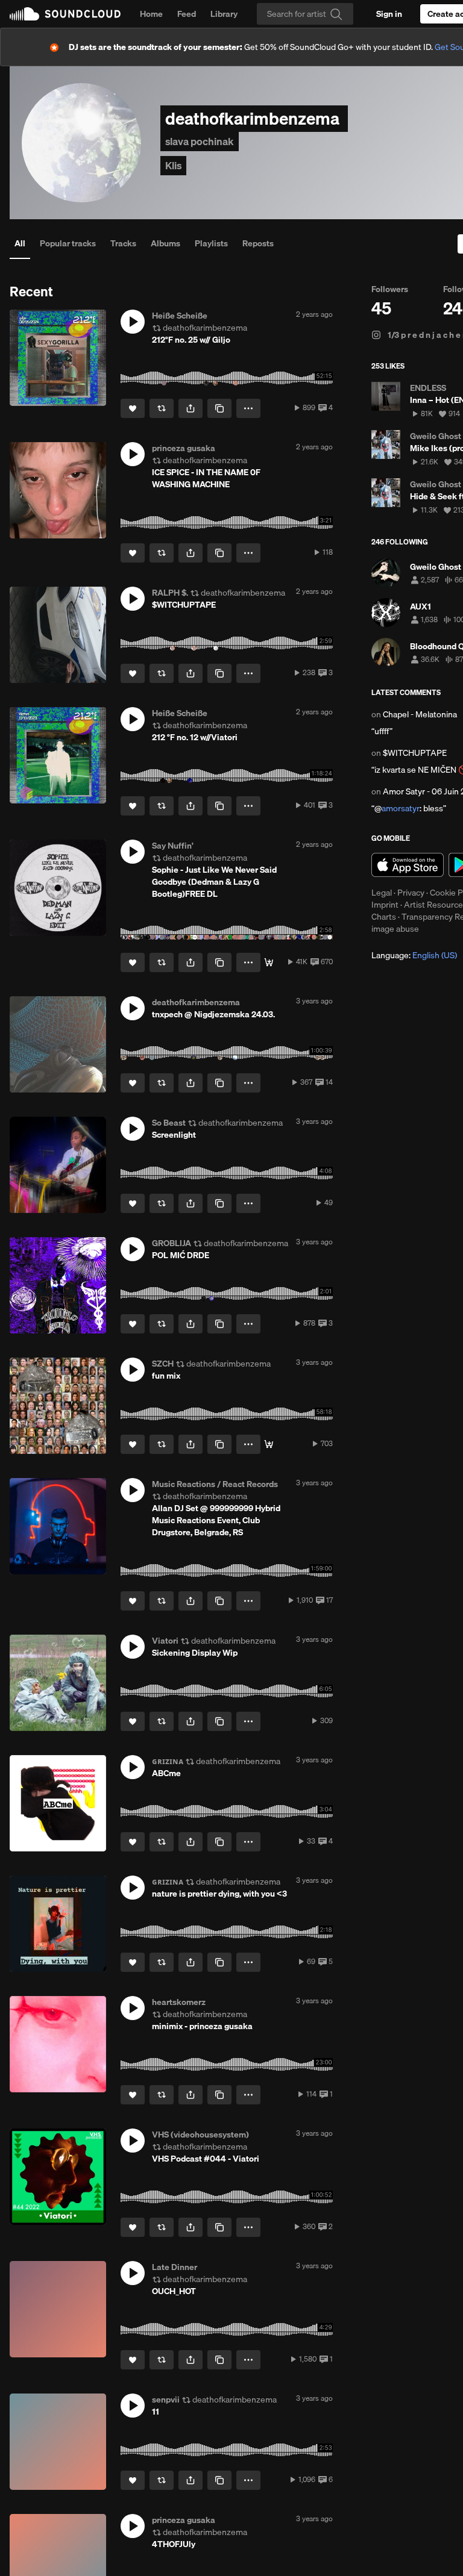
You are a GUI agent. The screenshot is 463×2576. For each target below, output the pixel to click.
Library (224, 14)
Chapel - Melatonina (420, 714)
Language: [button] (414, 955)
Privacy (411, 893)
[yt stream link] (269, 1444)
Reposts (258, 243)
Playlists (211, 243)
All (20, 243)
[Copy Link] (219, 408)
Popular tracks (68, 243)
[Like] (133, 408)
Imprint (385, 905)
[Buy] (269, 962)
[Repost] (162, 408)
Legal (382, 893)
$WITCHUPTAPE (415, 753)
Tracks (123, 243)
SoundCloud (65, 14)
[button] (133, 322)
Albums (165, 243)
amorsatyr (401, 808)
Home (151, 14)
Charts (384, 917)
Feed (187, 14)
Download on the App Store (408, 865)
